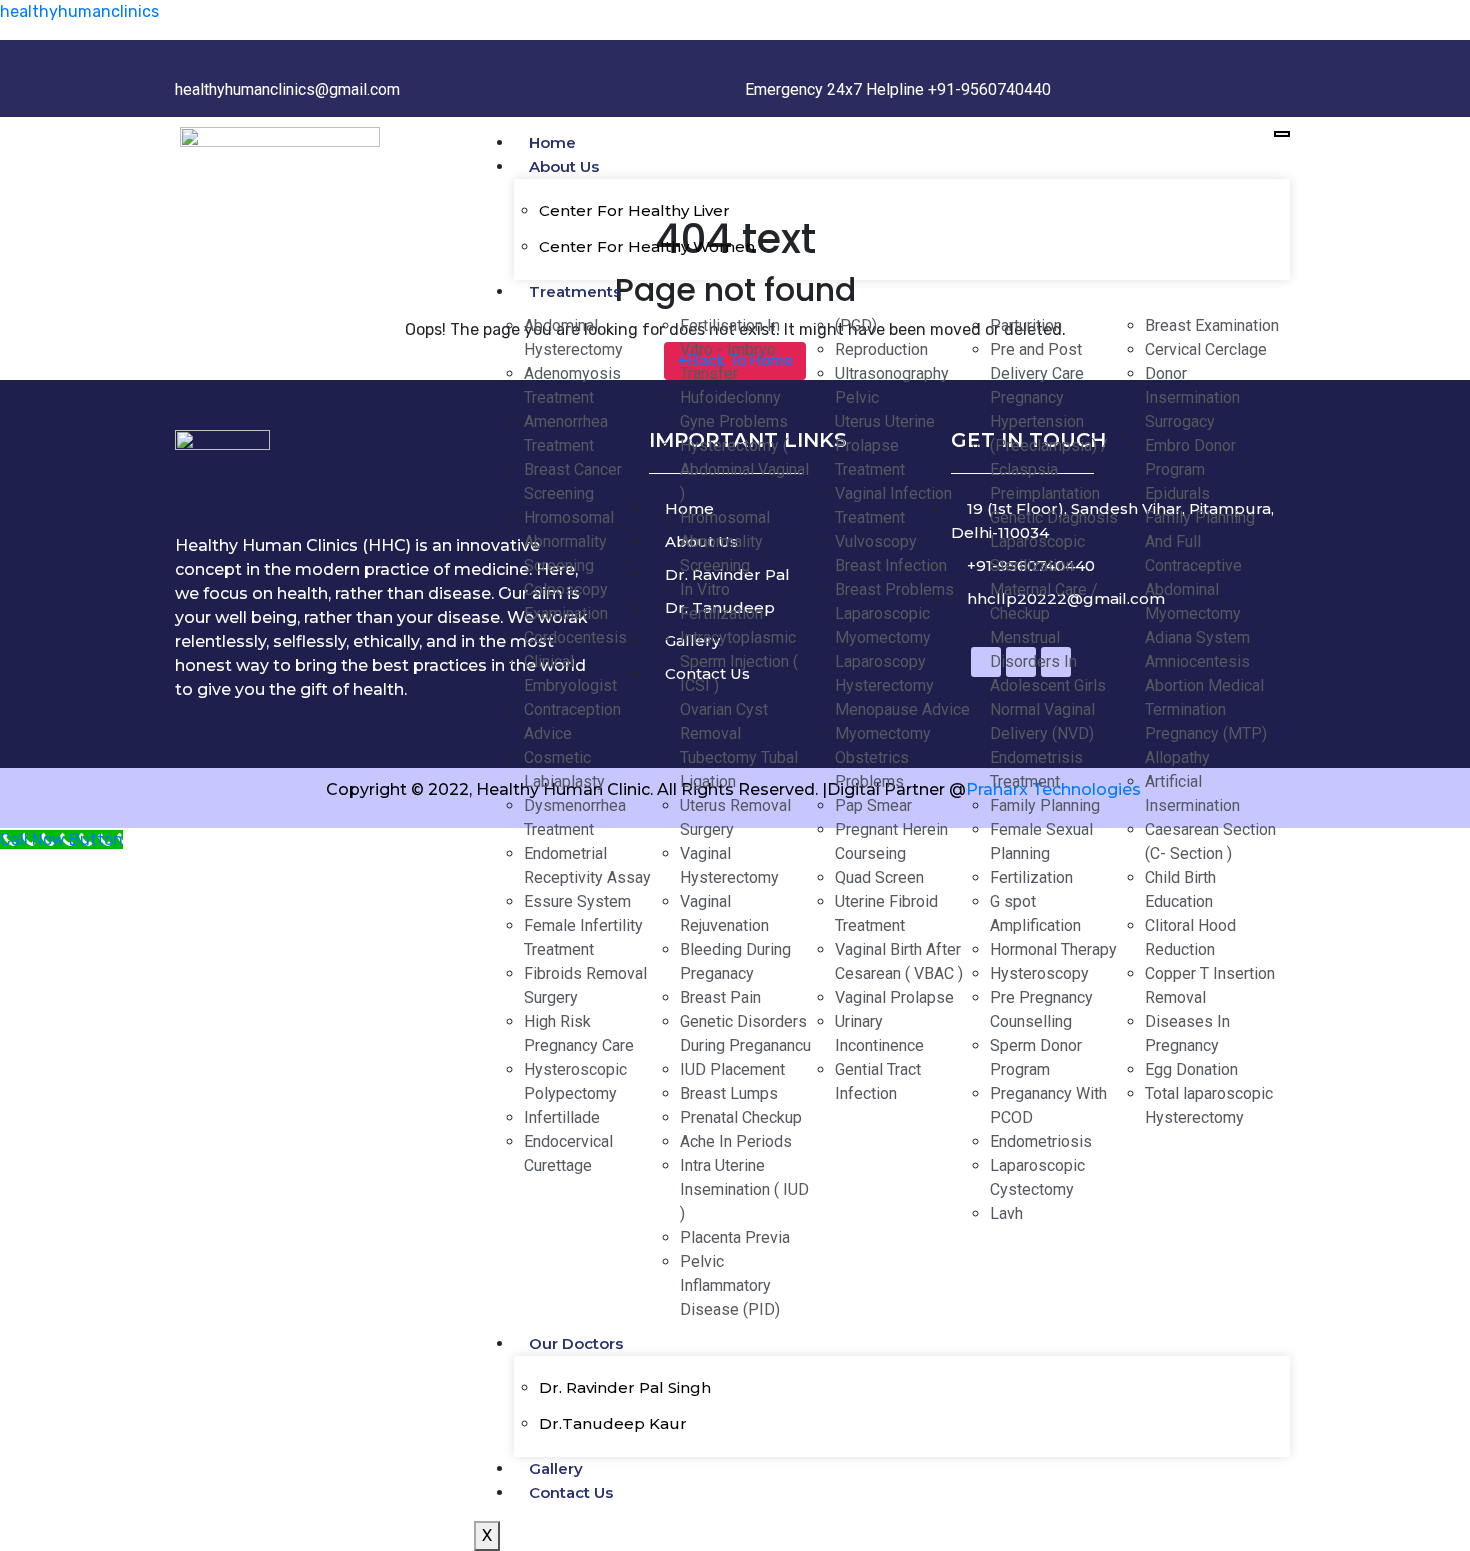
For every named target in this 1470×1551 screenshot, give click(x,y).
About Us (564, 166)
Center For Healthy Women (647, 246)
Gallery (556, 1468)
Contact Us (571, 1492)
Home (552, 142)
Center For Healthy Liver (634, 210)
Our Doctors (576, 1343)
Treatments (575, 291)
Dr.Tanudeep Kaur (613, 1423)
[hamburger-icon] (1282, 134)
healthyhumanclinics (79, 11)
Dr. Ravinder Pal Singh (625, 1387)
